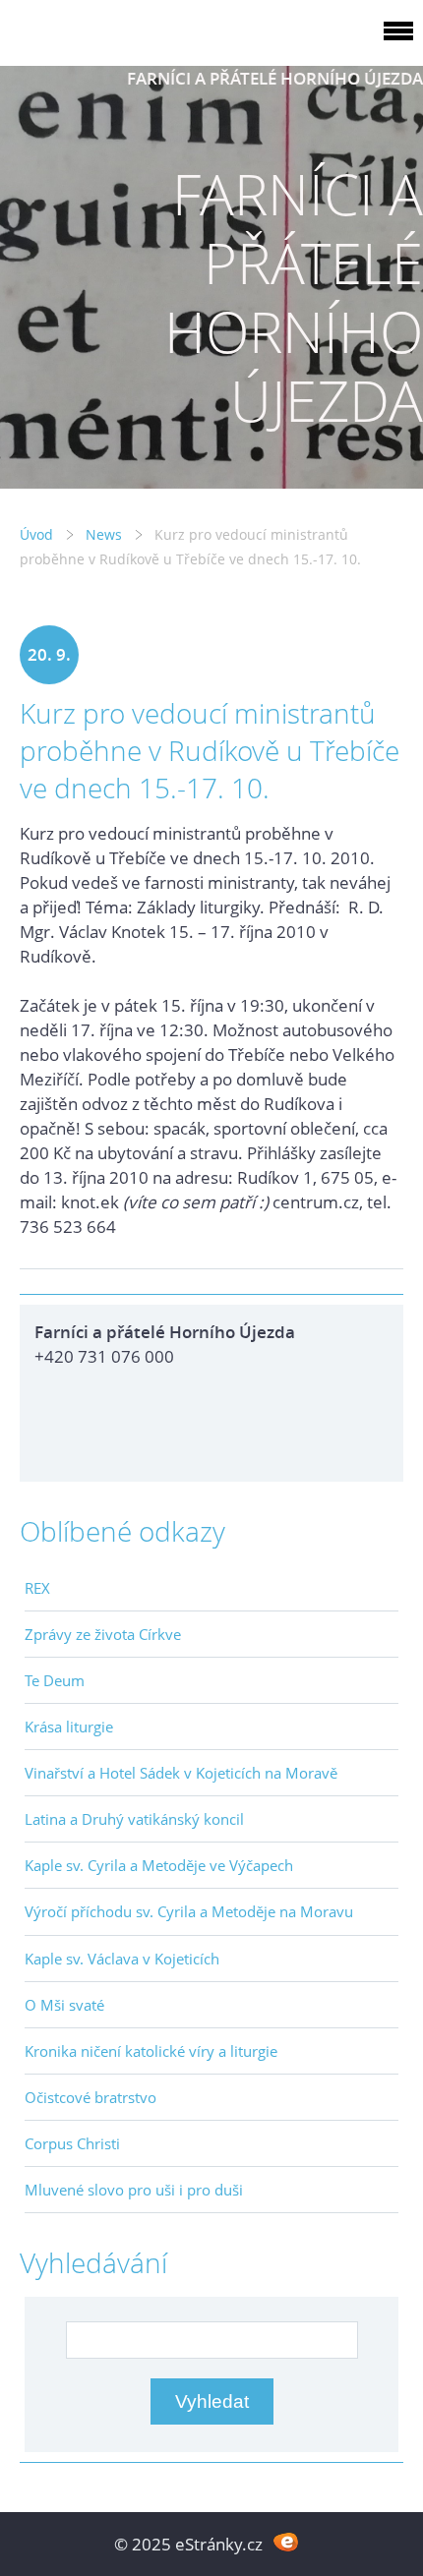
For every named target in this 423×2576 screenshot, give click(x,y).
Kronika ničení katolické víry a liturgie (151, 2051)
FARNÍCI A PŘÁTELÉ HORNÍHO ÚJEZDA (275, 78)
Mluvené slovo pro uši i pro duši (134, 2190)
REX (37, 1588)
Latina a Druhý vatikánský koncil (134, 1819)
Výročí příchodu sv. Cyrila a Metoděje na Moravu (189, 1911)
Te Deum (55, 1680)
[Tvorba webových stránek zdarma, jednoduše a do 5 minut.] (286, 2542)
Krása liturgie (69, 1727)
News (104, 534)
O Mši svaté (64, 2005)
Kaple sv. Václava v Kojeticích (122, 1959)
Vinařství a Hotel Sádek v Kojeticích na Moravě (181, 1773)
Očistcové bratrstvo (91, 2097)
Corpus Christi (72, 2143)
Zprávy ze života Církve (103, 1634)
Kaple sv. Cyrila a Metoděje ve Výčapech (159, 1865)
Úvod (36, 534)
